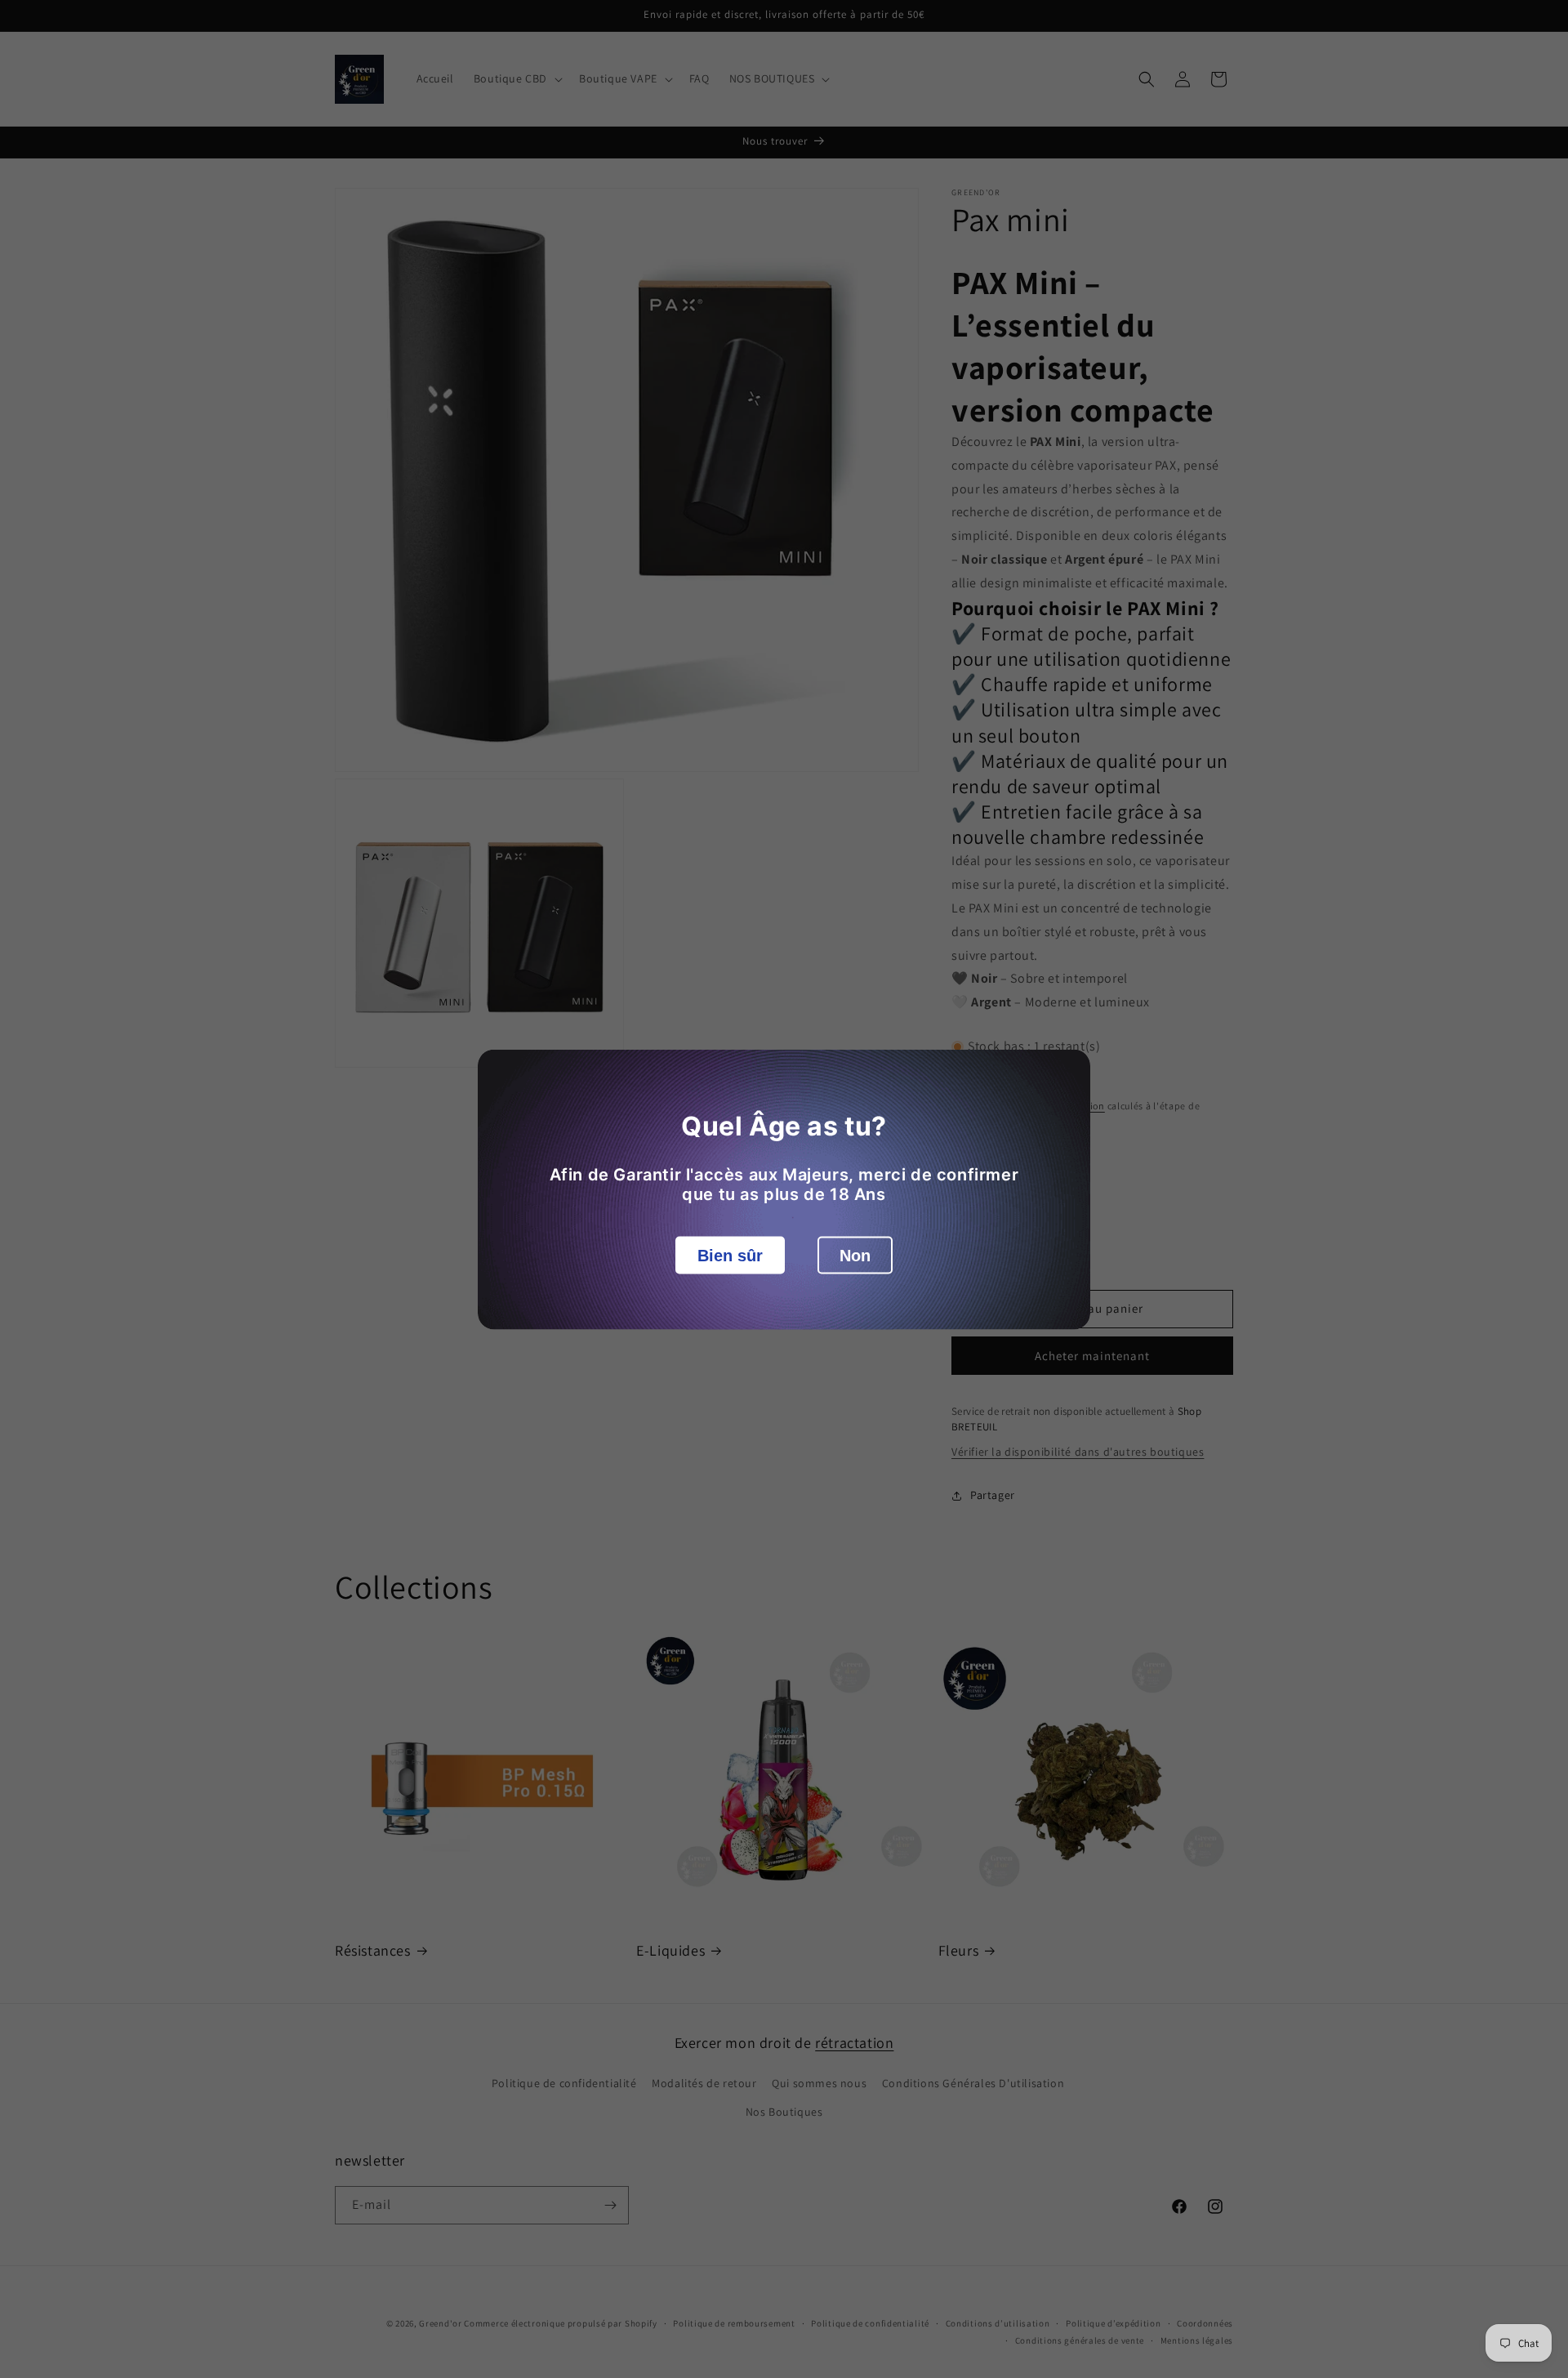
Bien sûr (730, 1255)
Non (855, 1255)
